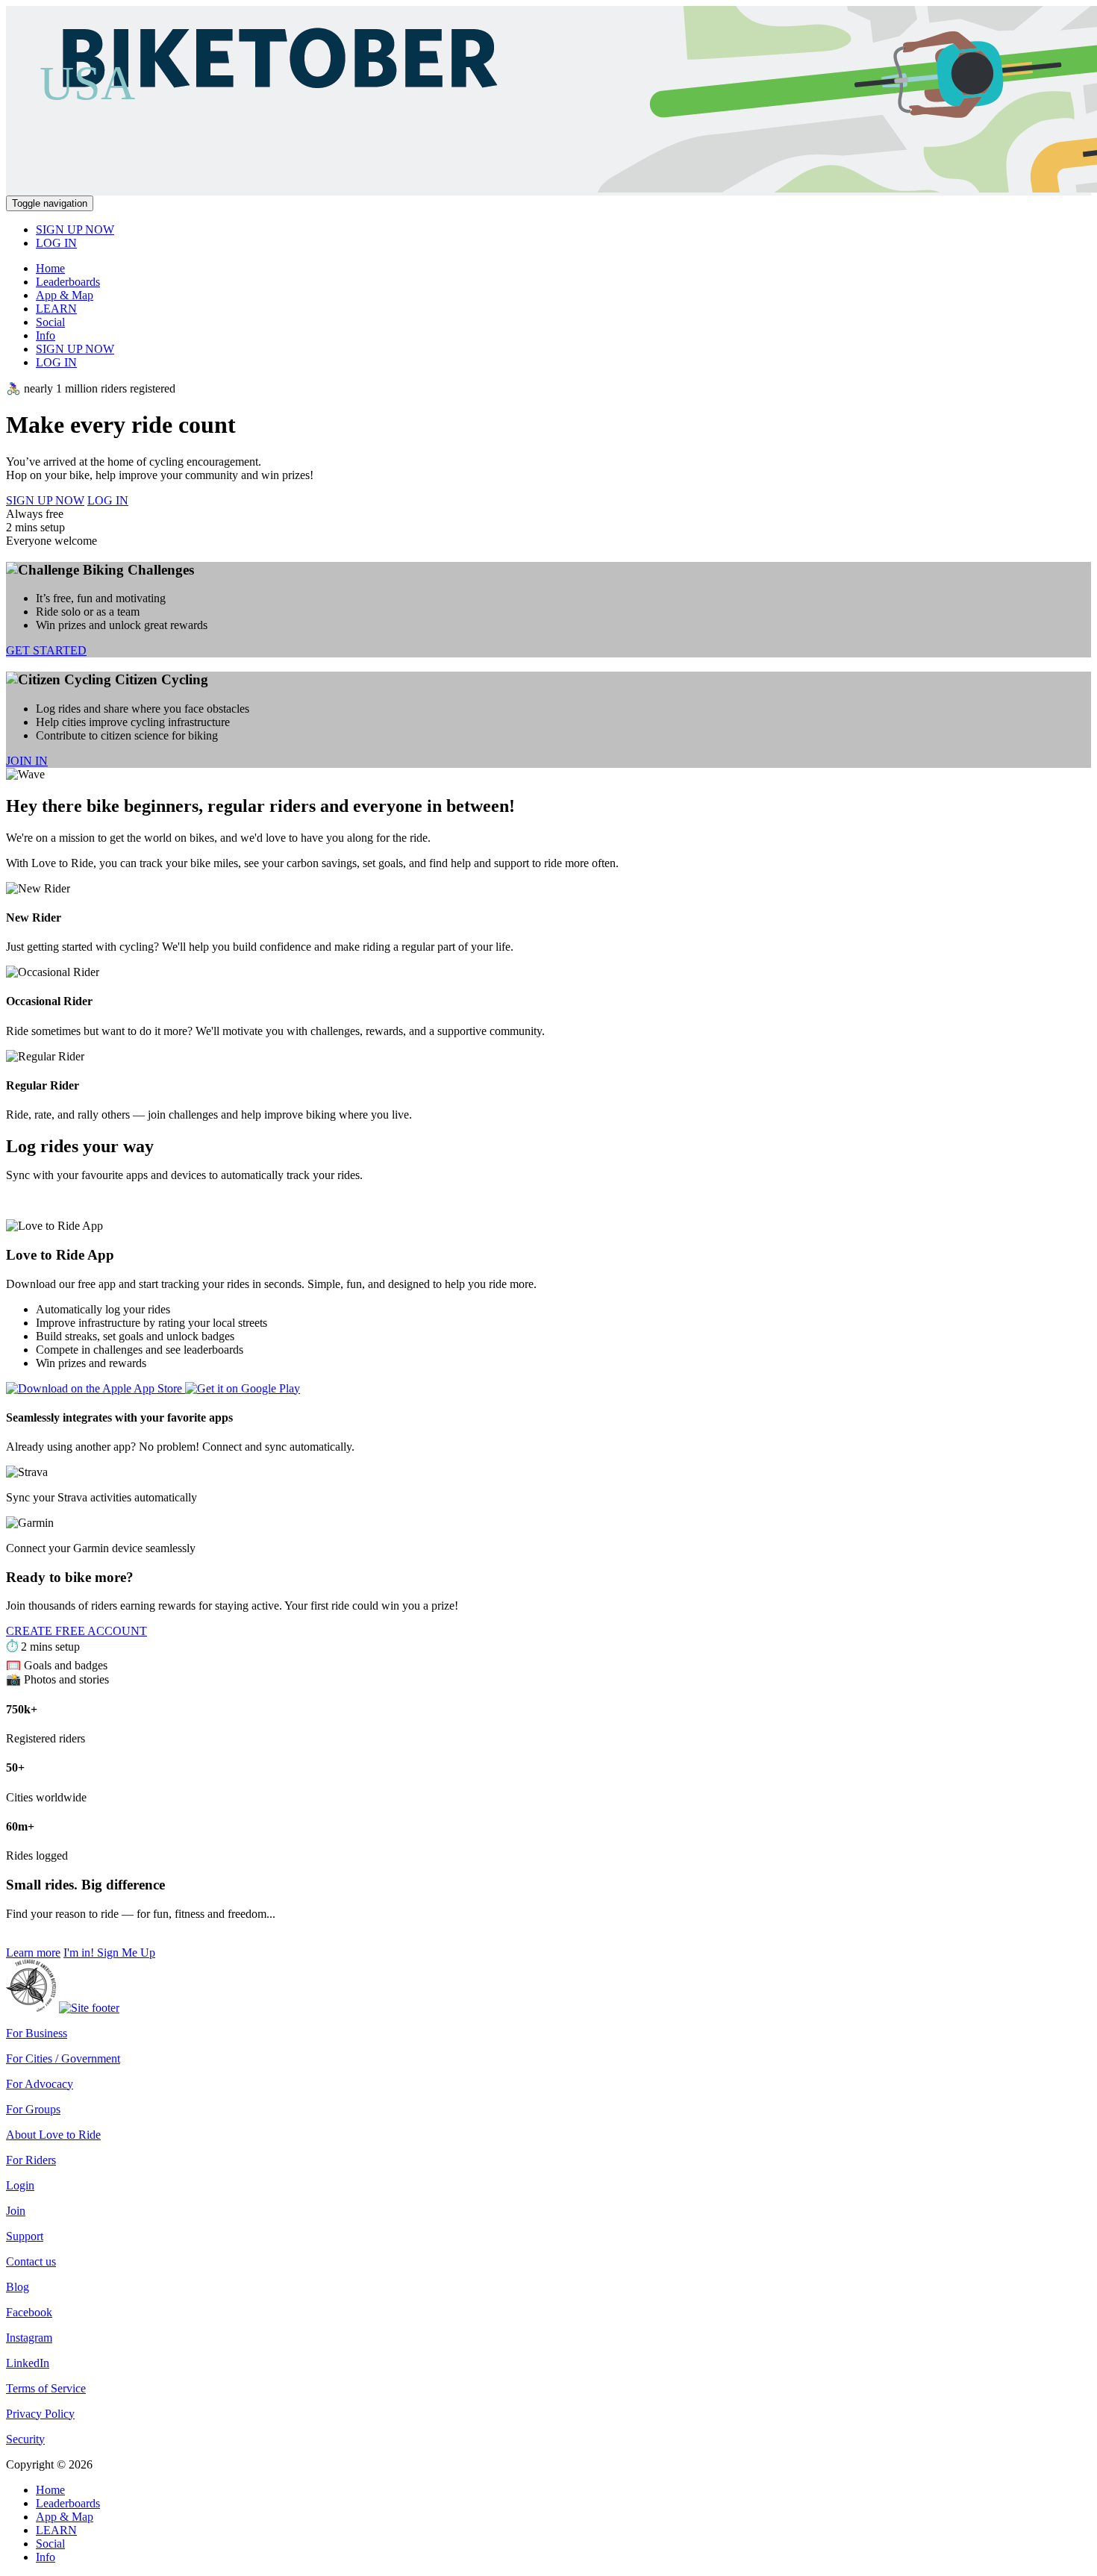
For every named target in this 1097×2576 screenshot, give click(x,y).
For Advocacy (40, 2084)
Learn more (33, 1953)
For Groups (33, 2109)
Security (25, 2439)
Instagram (29, 2338)
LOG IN (56, 243)
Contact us (31, 2261)
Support (25, 2236)
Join (16, 2211)
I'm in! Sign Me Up (109, 1953)
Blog (18, 2287)
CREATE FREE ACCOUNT (76, 1631)
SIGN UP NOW (75, 229)
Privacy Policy (40, 2414)
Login (20, 2185)
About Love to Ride (53, 2135)
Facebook (29, 2312)
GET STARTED (46, 650)
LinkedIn (28, 2363)
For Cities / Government (63, 2058)
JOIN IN (27, 761)
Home (50, 268)
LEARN (56, 309)
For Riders (31, 2160)
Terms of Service (46, 2388)
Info (46, 335)
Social (50, 322)
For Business (37, 2033)
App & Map (65, 295)
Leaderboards (68, 282)
